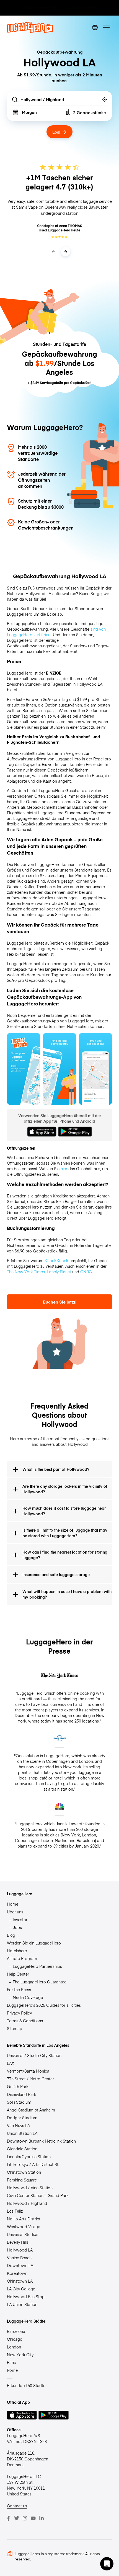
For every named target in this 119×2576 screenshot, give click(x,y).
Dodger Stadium (22, 2118)
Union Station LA (22, 2133)
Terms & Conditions (25, 2021)
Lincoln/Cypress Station (29, 2156)
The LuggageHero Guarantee (40, 1982)
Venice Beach (19, 2258)
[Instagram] (25, 2518)
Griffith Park (18, 2086)
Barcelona (16, 2331)
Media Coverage (28, 1997)
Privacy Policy (19, 2013)
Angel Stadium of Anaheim (31, 2110)
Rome (12, 2370)
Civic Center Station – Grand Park (38, 2195)
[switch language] (95, 27)
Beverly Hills (18, 2242)
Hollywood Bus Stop (26, 2297)
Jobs (17, 1927)
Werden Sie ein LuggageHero (34, 1943)
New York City (20, 2355)
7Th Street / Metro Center (30, 2079)
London (14, 2347)
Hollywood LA (20, 2250)
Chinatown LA (20, 2281)
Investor (20, 1919)
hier (64, 1169)
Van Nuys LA (18, 2125)
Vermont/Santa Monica (28, 2071)
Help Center (18, 1974)
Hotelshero (17, 1951)
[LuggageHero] (30, 31)
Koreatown (17, 2273)
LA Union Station (22, 2304)
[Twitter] (17, 2518)
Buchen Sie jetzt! (60, 1302)
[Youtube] (33, 2518)
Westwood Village (24, 2226)
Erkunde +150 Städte (26, 2385)
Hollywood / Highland (27, 2203)
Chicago (15, 2339)
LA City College (21, 2289)
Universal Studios (23, 2234)
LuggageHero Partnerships (37, 1966)
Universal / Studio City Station (34, 2055)
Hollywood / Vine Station (30, 2188)
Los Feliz (15, 2211)
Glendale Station (22, 2149)
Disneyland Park (22, 2094)
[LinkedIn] (42, 2518)
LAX (11, 2063)
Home (13, 1904)
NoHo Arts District (24, 2219)
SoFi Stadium (19, 2102)
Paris (11, 2362)
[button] (107, 2564)
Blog (11, 1935)
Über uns (15, 1912)
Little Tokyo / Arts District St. (33, 2164)
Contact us (17, 2506)
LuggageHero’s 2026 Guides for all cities (44, 2005)
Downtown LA (20, 2265)
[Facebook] (8, 2518)
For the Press (19, 1990)
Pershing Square (22, 2180)
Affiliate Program (22, 1958)
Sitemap (15, 2028)
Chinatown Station (24, 2172)
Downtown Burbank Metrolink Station (41, 2141)
